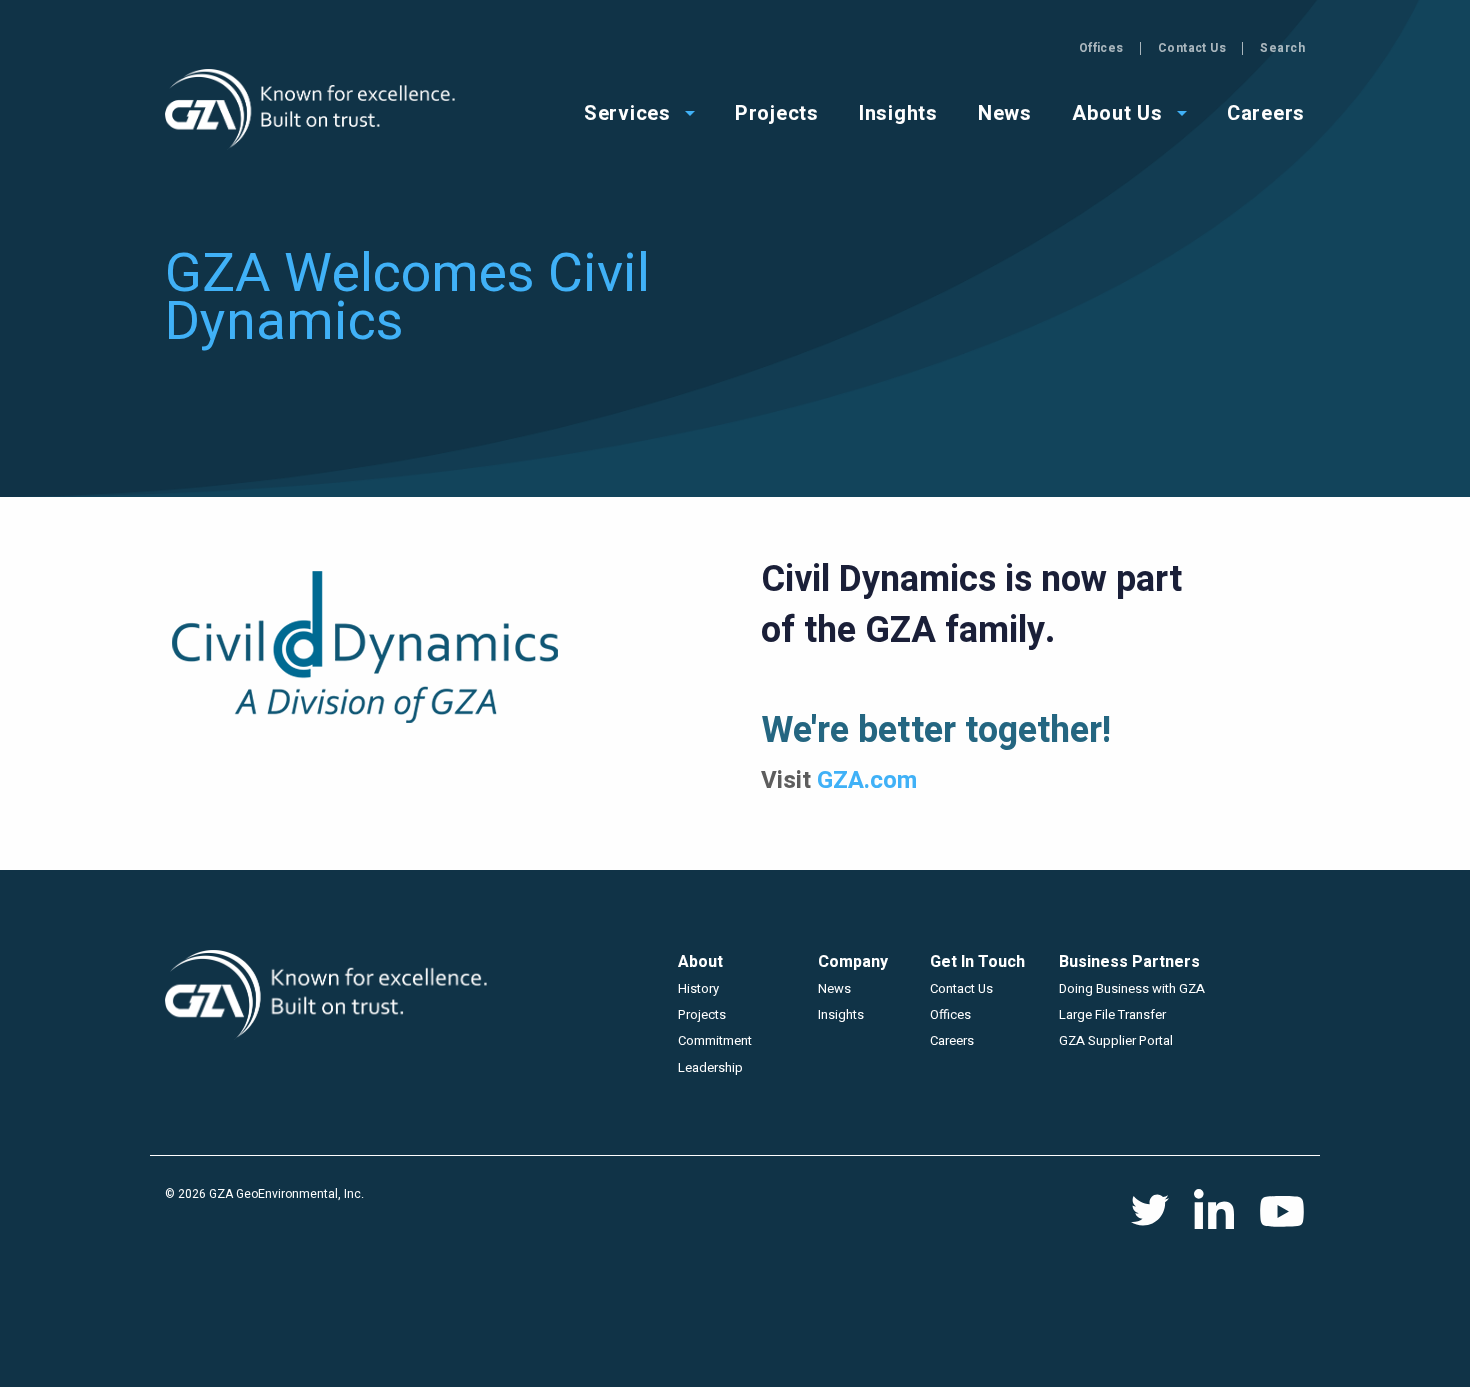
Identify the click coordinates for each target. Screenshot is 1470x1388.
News (834, 988)
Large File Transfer (1112, 1014)
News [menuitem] (1005, 111)
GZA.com (867, 780)
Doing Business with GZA (1132, 988)
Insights (841, 1014)
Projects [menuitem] (777, 111)
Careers (952, 1040)
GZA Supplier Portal (1116, 1040)
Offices (1101, 48)
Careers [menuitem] (1266, 111)
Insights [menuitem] (898, 111)
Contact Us (1192, 48)
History (698, 988)
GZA (312, 109)
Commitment (715, 1040)
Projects (702, 1014)
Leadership (710, 1067)
